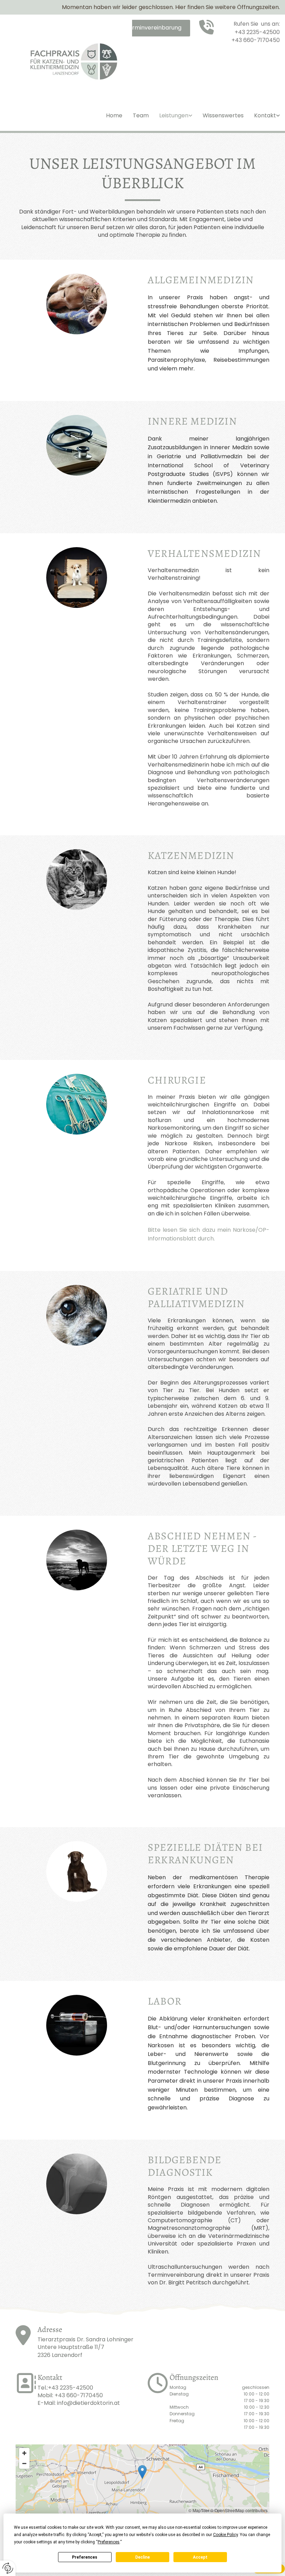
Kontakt (265, 116)
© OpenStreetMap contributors (239, 2510)
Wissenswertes (223, 116)
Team (141, 116)
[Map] (142, 2479)
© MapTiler (199, 2510)
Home (114, 116)
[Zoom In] (24, 2453)
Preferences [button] (109, 2542)
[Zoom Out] (24, 2464)
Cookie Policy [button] (225, 2535)
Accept (200, 2557)
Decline (142, 2557)
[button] (144, 28)
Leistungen (174, 116)
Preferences (85, 2557)
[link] (176, 121)
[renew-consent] (8, 2568)
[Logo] (71, 62)
